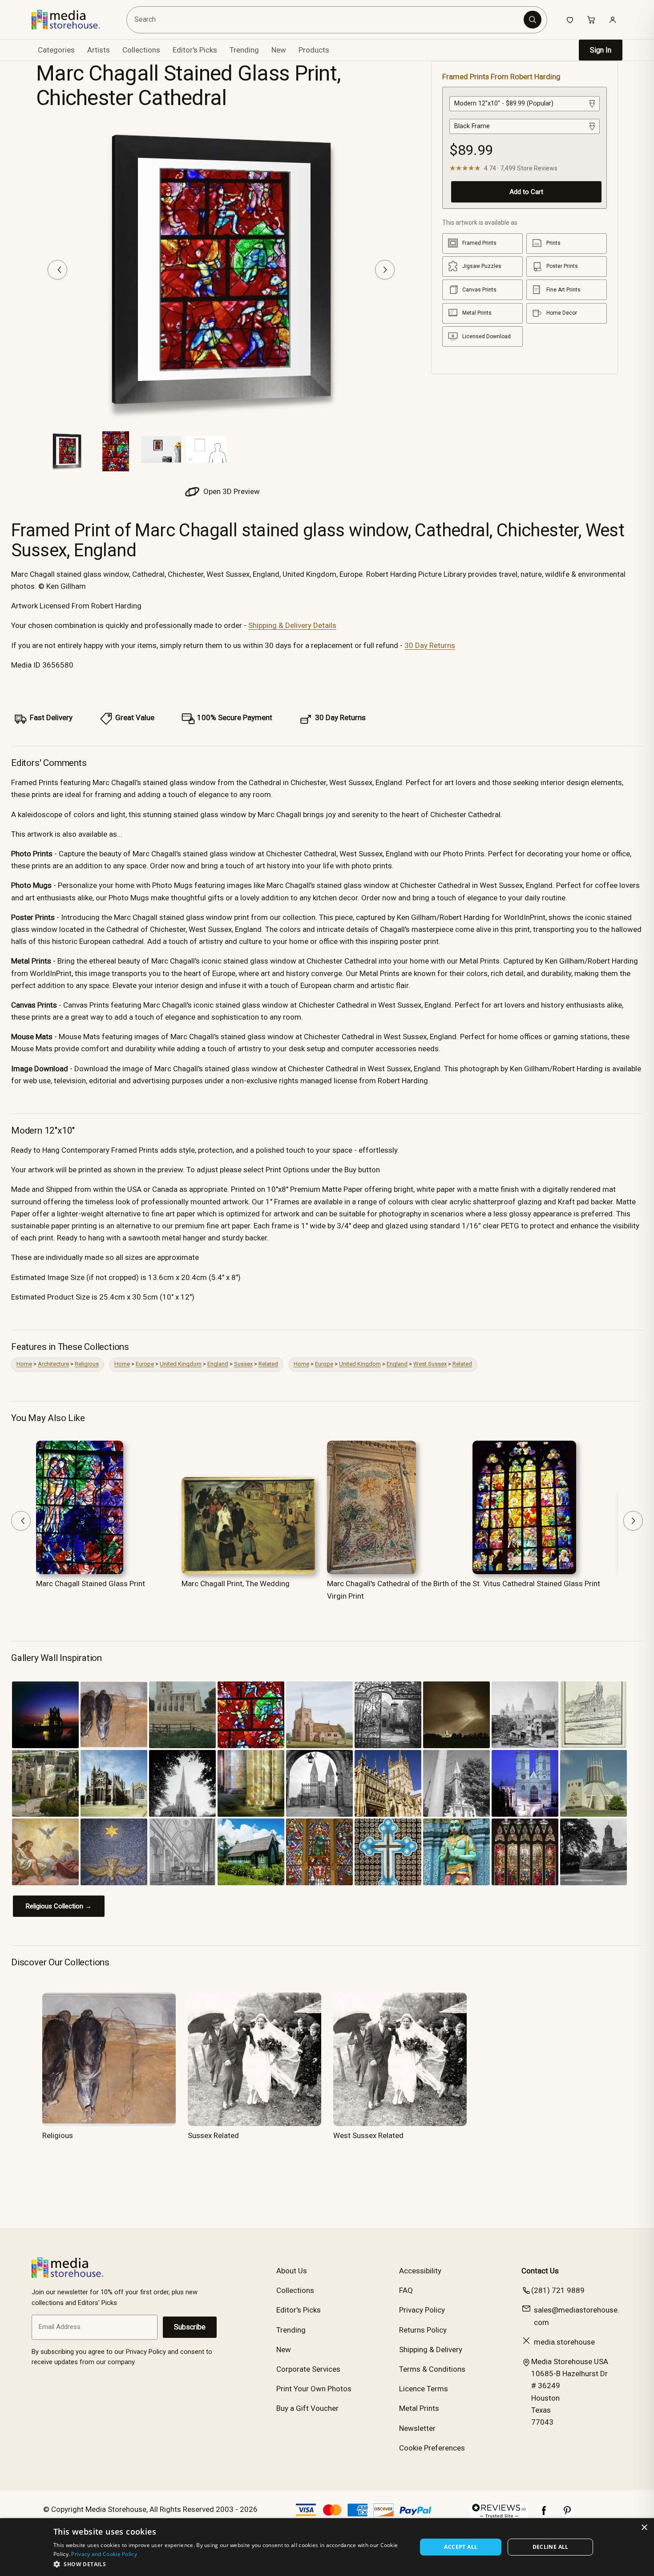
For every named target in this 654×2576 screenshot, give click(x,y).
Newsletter (417, 2428)
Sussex (243, 1364)
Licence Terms (424, 2389)
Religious (87, 1364)
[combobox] (326, 20)
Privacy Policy (422, 2310)
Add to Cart (526, 191)
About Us (292, 2271)
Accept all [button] (461, 2547)
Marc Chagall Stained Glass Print (91, 1584)
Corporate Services (308, 2369)
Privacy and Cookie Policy (104, 2554)
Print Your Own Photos (314, 2389)
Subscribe (190, 2327)
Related (268, 1364)
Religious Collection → (59, 1906)
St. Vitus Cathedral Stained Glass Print (536, 1584)
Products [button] (314, 50)
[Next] (385, 270)
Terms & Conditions (432, 2369)
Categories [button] (56, 50)
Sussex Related (213, 2135)
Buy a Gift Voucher (307, 2408)
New (279, 50)
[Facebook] (544, 2515)
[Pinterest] (567, 2515)
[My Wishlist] (570, 20)
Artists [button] (99, 50)
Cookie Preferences (432, 2448)
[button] (230, 2564)
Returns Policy (423, 2330)
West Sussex (430, 1364)
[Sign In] (613, 20)
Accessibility (420, 2271)
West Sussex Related (368, 2135)
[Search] (533, 20)
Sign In (601, 50)
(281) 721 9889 (558, 2290)
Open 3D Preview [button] (231, 491)
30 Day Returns (430, 645)
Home (24, 1364)
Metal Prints (419, 2408)
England (218, 1364)
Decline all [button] (551, 2547)
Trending (244, 50)
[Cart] (591, 20)
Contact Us (540, 2271)
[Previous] (57, 270)
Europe (145, 1364)
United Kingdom (181, 1364)
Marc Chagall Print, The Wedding (236, 1584)
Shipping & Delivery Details (292, 625)
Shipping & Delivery (431, 2349)
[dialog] (327, 2547)
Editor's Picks (195, 50)
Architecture (53, 1364)
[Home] (72, 20)
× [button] (644, 2528)
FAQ (406, 2290)
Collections (141, 50)
